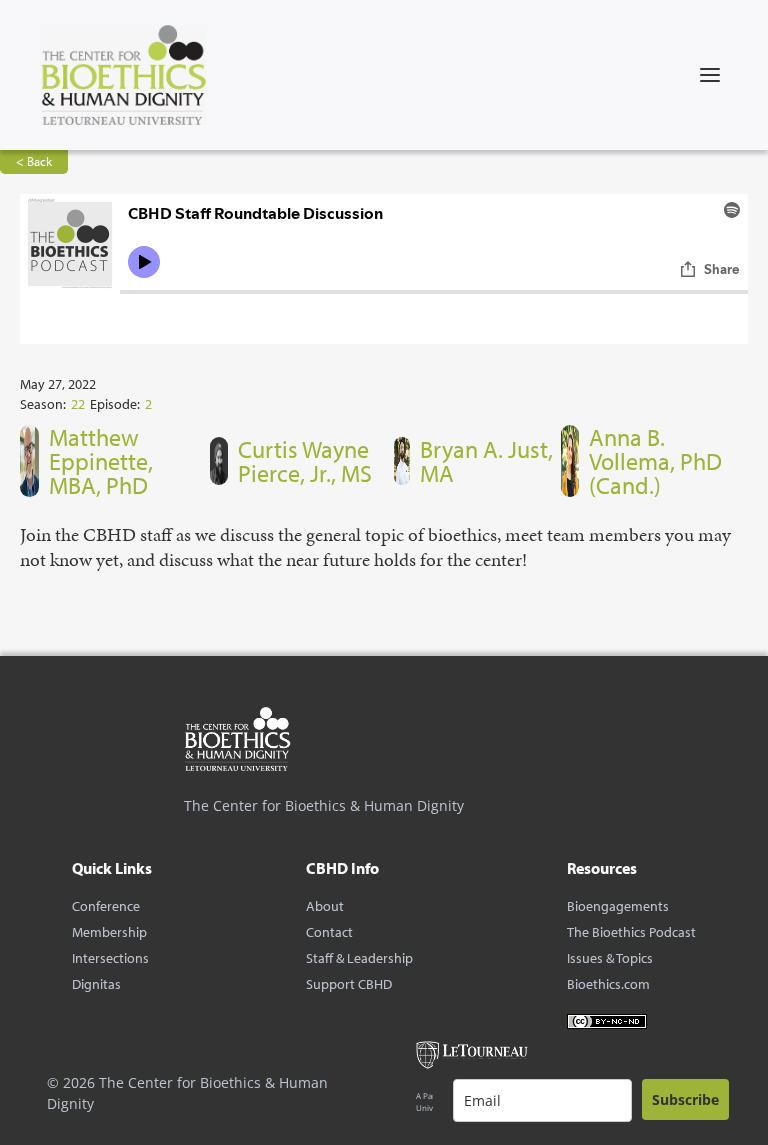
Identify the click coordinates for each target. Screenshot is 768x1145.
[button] (710, 75)
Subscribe (685, 1099)
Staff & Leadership (359, 958)
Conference (106, 906)
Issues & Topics (610, 958)
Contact (329, 932)
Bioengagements (618, 906)
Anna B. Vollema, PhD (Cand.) (655, 461)
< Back (34, 161)
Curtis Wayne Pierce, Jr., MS (305, 461)
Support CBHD (349, 984)
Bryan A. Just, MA (486, 461)
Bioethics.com (608, 984)
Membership (109, 932)
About (325, 906)
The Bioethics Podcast (631, 932)
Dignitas (96, 984)
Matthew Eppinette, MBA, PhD (101, 461)
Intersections (110, 958)
